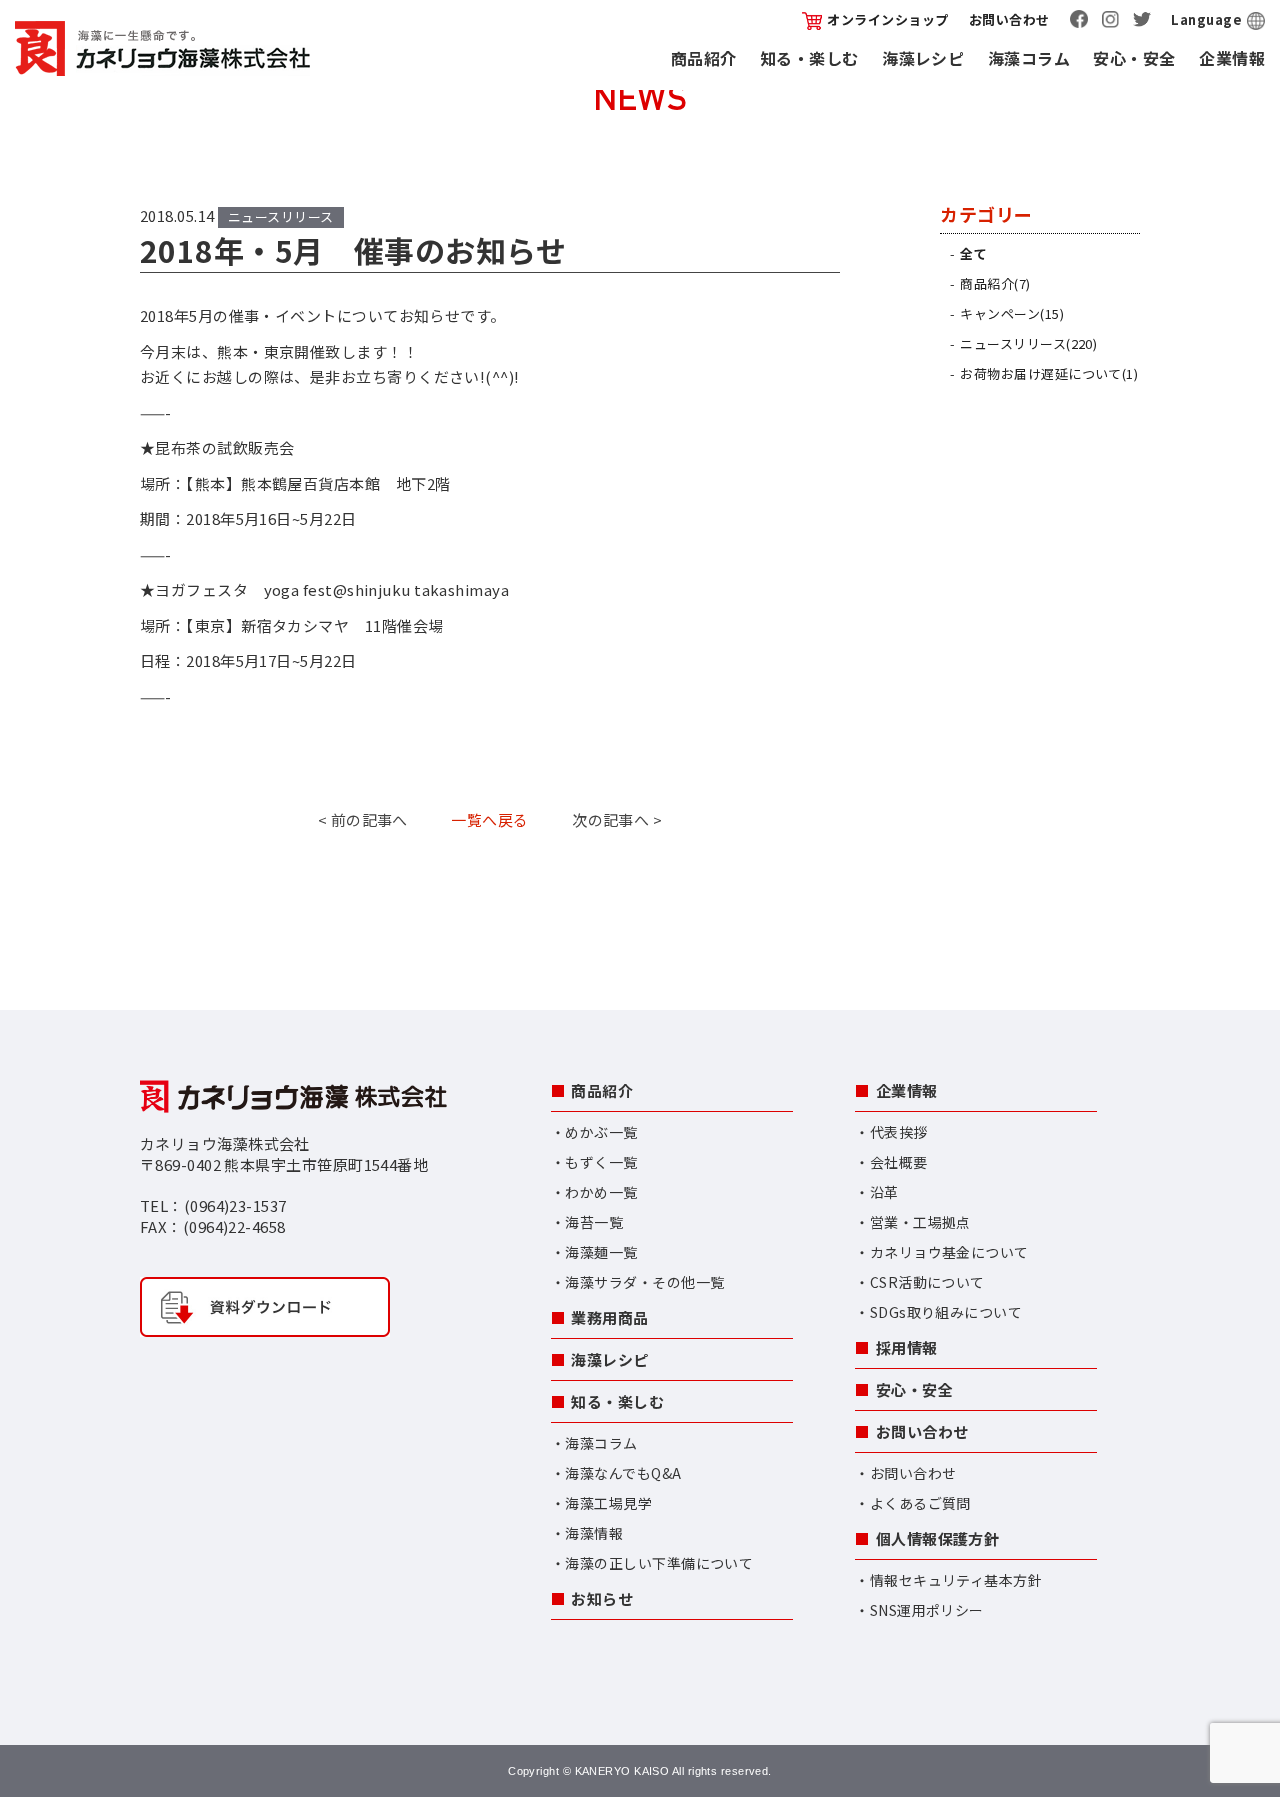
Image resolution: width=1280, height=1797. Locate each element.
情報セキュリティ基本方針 (956, 1580)
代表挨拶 (899, 1132)
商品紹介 (704, 58)
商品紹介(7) (995, 283)
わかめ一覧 (601, 1192)
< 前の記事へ (363, 819)
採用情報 (907, 1347)
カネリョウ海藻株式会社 (162, 48)
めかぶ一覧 (601, 1132)
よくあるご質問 (920, 1503)
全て (973, 253)
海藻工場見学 (608, 1503)
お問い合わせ (1009, 19)
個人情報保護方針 (938, 1538)
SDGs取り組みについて (946, 1312)
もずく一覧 (601, 1162)
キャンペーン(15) (1012, 313)
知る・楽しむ (809, 58)
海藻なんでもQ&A (623, 1473)
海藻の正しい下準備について (659, 1563)
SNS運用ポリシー (927, 1610)
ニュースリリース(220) (1028, 343)
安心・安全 (1134, 58)
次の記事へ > (617, 819)
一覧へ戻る (489, 819)
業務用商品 (609, 1317)
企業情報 (1232, 58)
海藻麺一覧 (601, 1252)
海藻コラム (1029, 58)
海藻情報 (594, 1533)
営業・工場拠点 (920, 1222)
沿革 (884, 1192)
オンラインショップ (887, 19)
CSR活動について (927, 1282)
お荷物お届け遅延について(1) (1049, 373)
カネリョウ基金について (949, 1252)
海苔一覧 (594, 1222)
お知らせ (602, 1598)
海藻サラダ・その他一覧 (644, 1282)
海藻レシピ (923, 58)
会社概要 (899, 1162)
